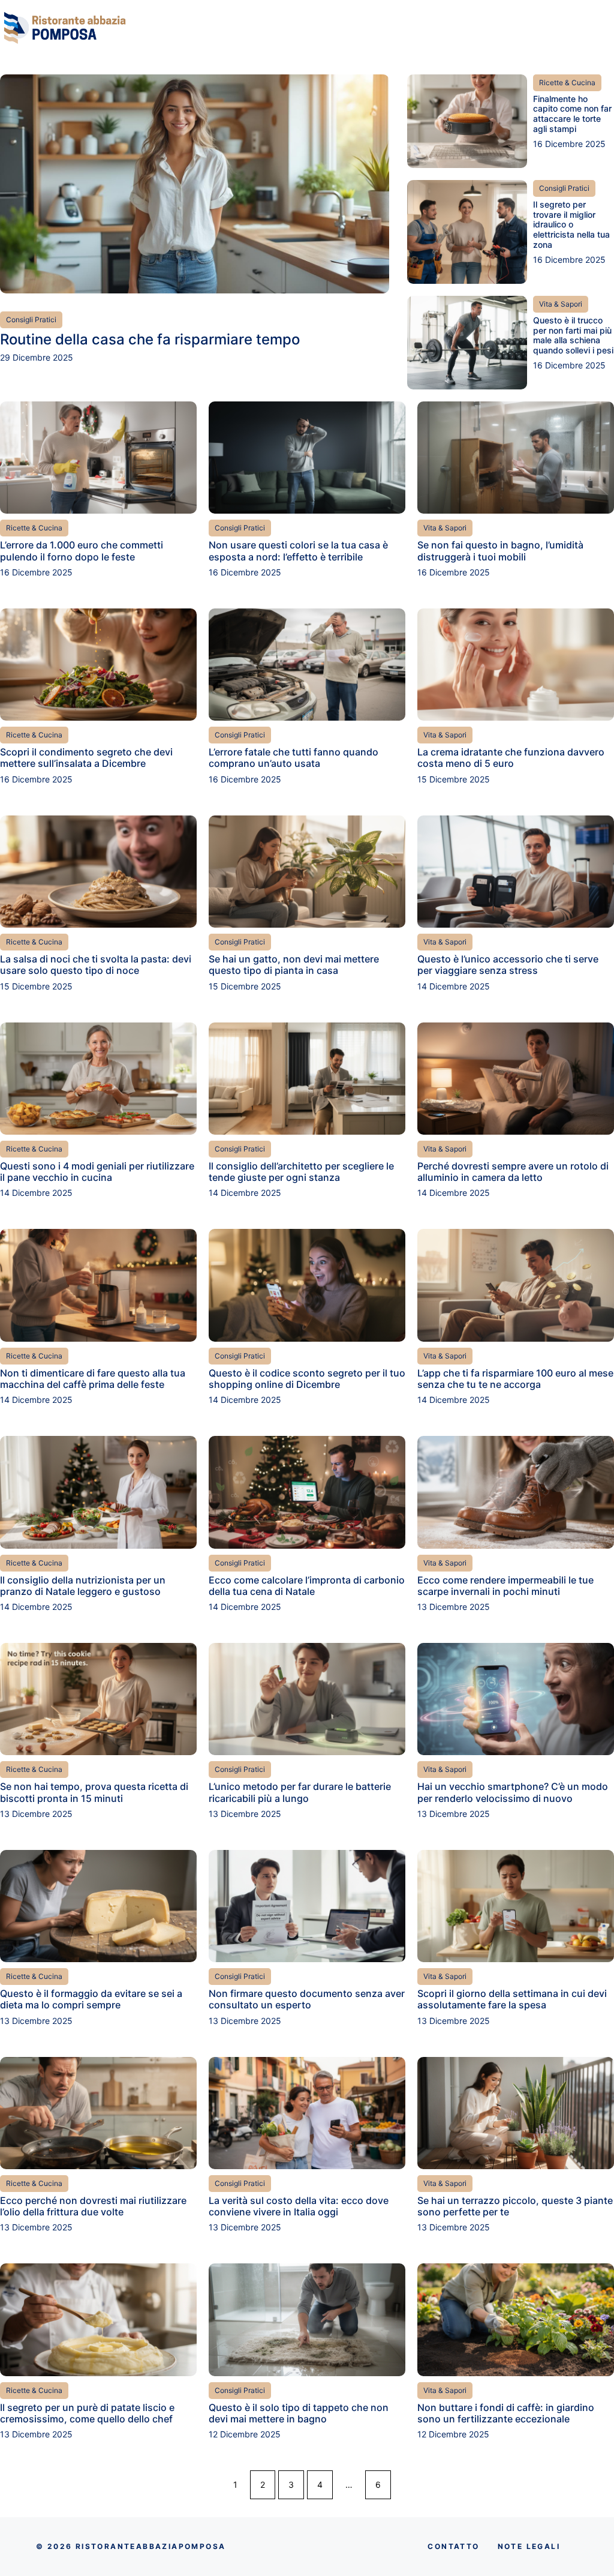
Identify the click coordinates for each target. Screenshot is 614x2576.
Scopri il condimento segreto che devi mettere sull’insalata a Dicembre (86, 758)
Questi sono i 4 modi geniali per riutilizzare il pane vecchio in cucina (97, 1172)
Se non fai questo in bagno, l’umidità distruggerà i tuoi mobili (500, 551)
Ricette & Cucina (567, 83)
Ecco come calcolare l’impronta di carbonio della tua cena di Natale (307, 1586)
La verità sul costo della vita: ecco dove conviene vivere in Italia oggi (299, 2206)
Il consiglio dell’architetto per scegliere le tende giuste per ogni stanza (301, 1172)
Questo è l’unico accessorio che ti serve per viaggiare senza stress (508, 965)
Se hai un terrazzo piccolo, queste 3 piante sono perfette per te (515, 2206)
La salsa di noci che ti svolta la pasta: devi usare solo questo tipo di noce (96, 965)
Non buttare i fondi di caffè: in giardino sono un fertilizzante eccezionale (506, 2413)
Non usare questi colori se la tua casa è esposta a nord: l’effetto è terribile (298, 551)
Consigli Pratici (31, 320)
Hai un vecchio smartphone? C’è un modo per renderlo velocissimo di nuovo (513, 1792)
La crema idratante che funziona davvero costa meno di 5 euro (511, 758)
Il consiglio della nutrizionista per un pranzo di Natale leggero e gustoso (83, 1586)
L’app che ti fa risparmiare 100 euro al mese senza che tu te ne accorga (515, 1379)
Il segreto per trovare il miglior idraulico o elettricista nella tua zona (571, 224)
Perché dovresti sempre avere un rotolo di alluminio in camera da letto (513, 1172)
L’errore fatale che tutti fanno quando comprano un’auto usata (294, 758)
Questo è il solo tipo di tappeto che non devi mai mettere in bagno (299, 2413)
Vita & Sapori (561, 304)
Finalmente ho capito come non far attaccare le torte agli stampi (572, 114)
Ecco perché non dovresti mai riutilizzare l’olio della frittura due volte (93, 2206)
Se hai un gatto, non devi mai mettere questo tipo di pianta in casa (294, 965)
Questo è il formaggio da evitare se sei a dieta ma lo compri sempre (91, 1999)
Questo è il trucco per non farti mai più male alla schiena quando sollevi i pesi (573, 335)
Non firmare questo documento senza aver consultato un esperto (307, 1999)
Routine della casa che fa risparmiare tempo (150, 339)
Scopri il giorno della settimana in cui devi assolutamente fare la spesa (512, 1999)
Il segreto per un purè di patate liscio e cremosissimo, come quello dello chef (87, 2413)
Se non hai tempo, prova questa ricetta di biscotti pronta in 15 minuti (94, 1792)
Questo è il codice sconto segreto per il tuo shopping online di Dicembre (307, 1379)
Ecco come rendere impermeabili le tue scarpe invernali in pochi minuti (505, 1586)
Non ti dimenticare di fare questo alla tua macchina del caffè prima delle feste (93, 1379)
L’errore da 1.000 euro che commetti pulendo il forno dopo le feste (82, 551)
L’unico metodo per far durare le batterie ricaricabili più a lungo (300, 1792)
